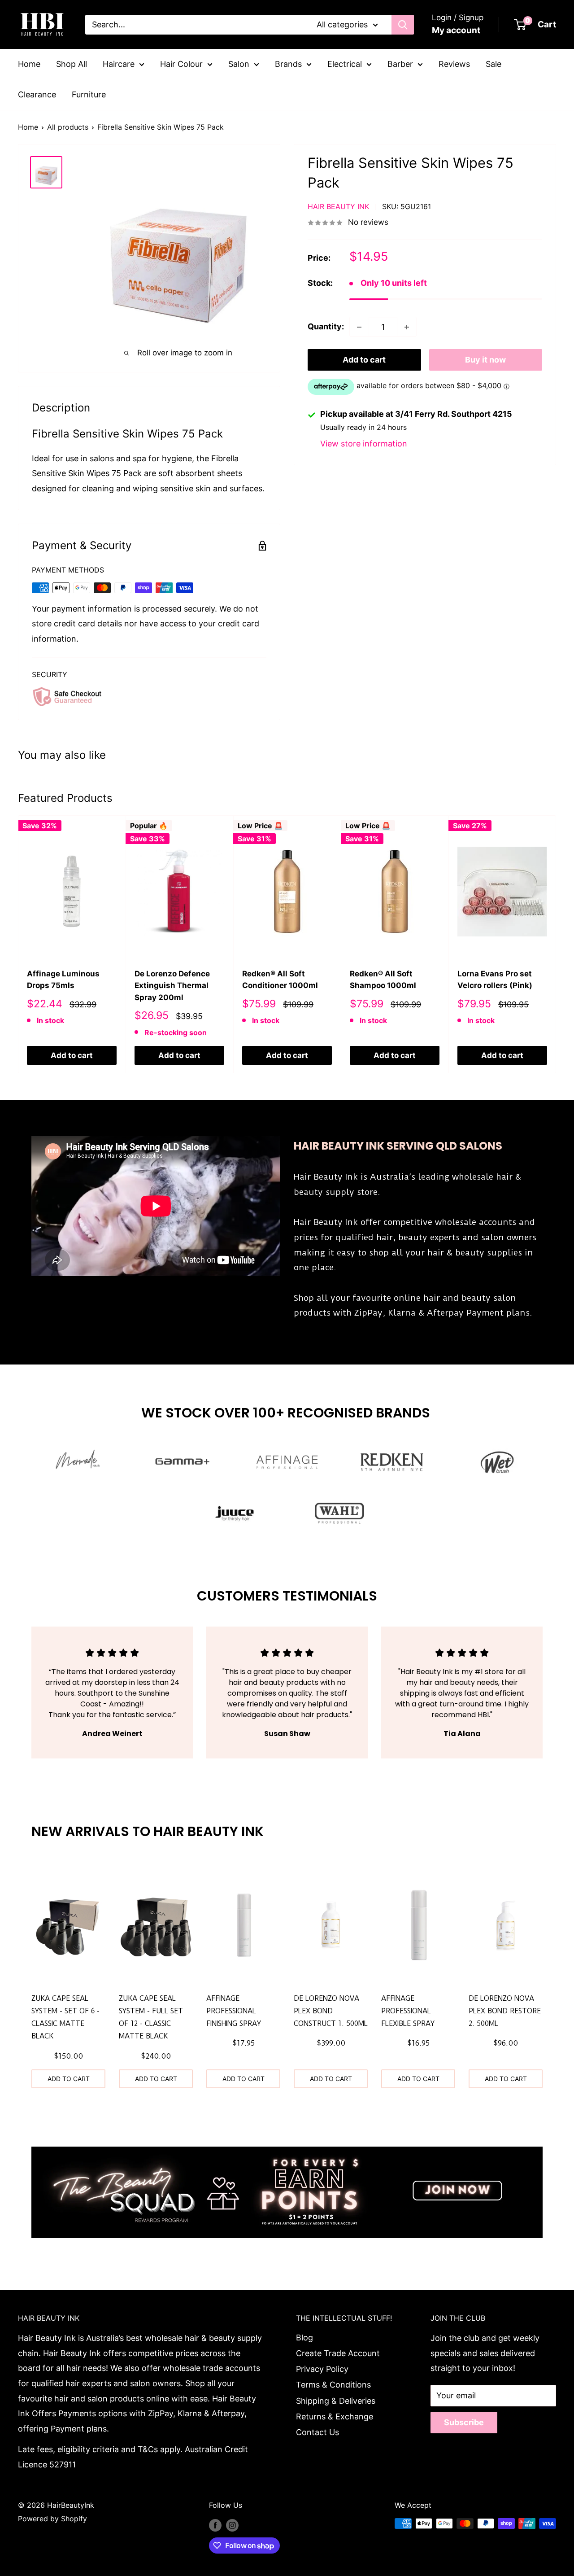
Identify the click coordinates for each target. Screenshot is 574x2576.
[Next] (556, 944)
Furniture (89, 94)
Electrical (345, 64)
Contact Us (317, 2432)
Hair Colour (181, 64)
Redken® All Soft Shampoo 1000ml (383, 980)
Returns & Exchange (335, 2416)
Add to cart (364, 360)
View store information (364, 444)
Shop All (72, 64)
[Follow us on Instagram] (232, 2525)
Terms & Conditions (333, 2385)
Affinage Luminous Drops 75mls (63, 980)
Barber (400, 64)
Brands (288, 64)
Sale (494, 64)
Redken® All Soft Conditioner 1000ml (280, 980)
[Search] (403, 25)
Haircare (119, 64)
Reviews (454, 64)
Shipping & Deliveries (336, 2401)
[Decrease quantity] (359, 327)
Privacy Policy (322, 2369)
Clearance (37, 94)
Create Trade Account (338, 2353)
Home (29, 64)
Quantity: (326, 327)
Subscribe (464, 2422)
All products (68, 127)
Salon (239, 64)
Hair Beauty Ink (338, 207)
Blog (304, 2338)
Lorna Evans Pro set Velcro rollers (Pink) (495, 980)
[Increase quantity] (407, 327)
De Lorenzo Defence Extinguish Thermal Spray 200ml (172, 986)
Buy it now (485, 360)
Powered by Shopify (52, 2519)
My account (456, 30)
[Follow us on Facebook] (215, 2525)
